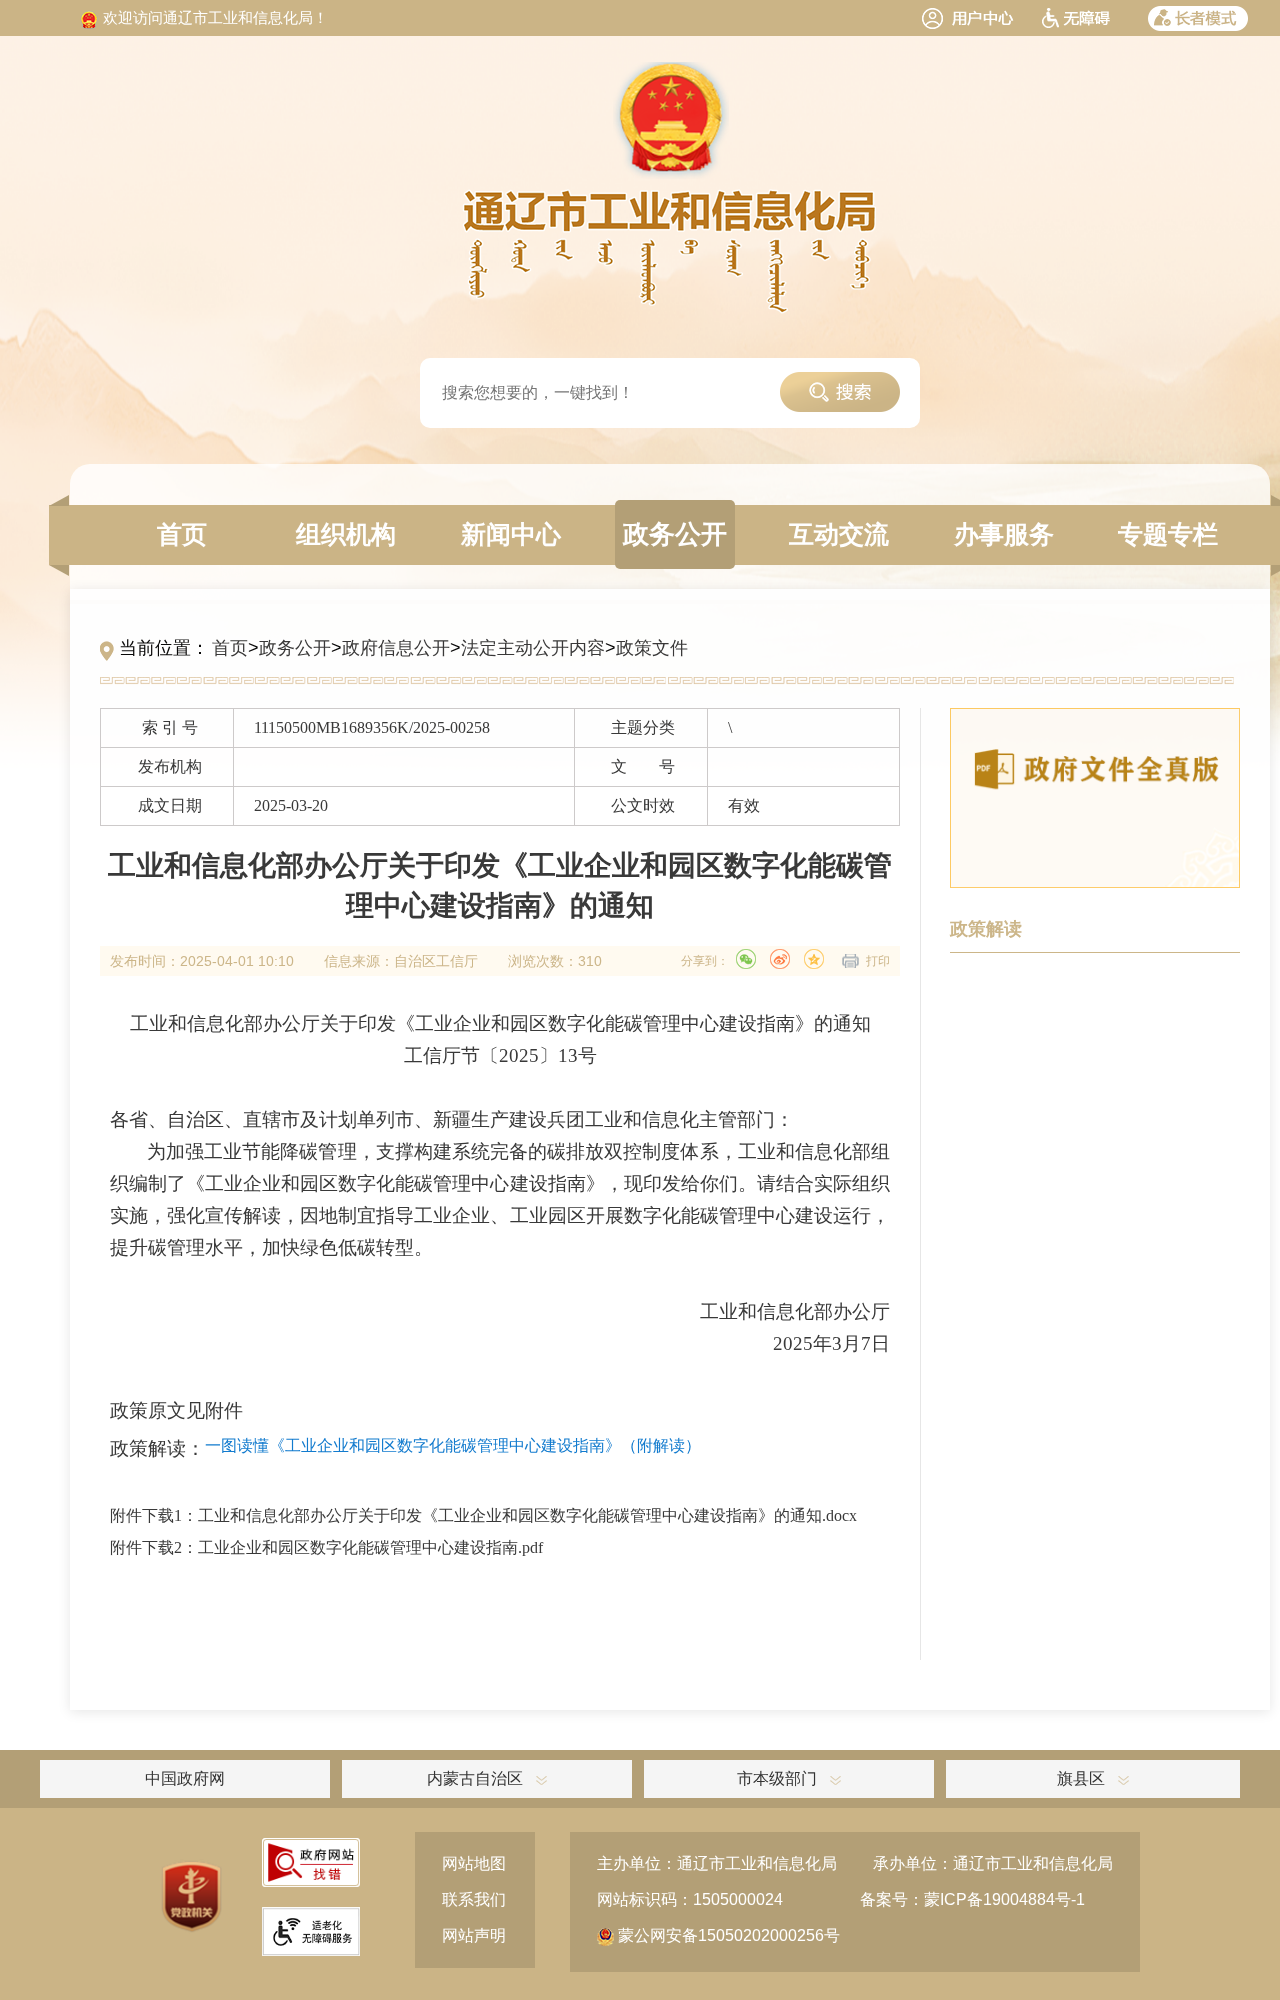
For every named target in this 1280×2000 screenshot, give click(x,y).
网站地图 (474, 1863)
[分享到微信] (746, 959)
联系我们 (474, 1899)
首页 (230, 648)
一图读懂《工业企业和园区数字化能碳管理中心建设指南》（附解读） (453, 1445)
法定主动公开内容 (533, 648)
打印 (878, 961)
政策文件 (652, 648)
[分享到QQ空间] (814, 959)
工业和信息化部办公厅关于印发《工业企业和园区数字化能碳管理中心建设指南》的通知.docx (527, 1515)
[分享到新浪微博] (780, 959)
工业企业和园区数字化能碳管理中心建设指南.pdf (370, 1547)
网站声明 (474, 1935)
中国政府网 (185, 1778)
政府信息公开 (396, 648)
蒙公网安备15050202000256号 (727, 1935)
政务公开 (295, 648)
